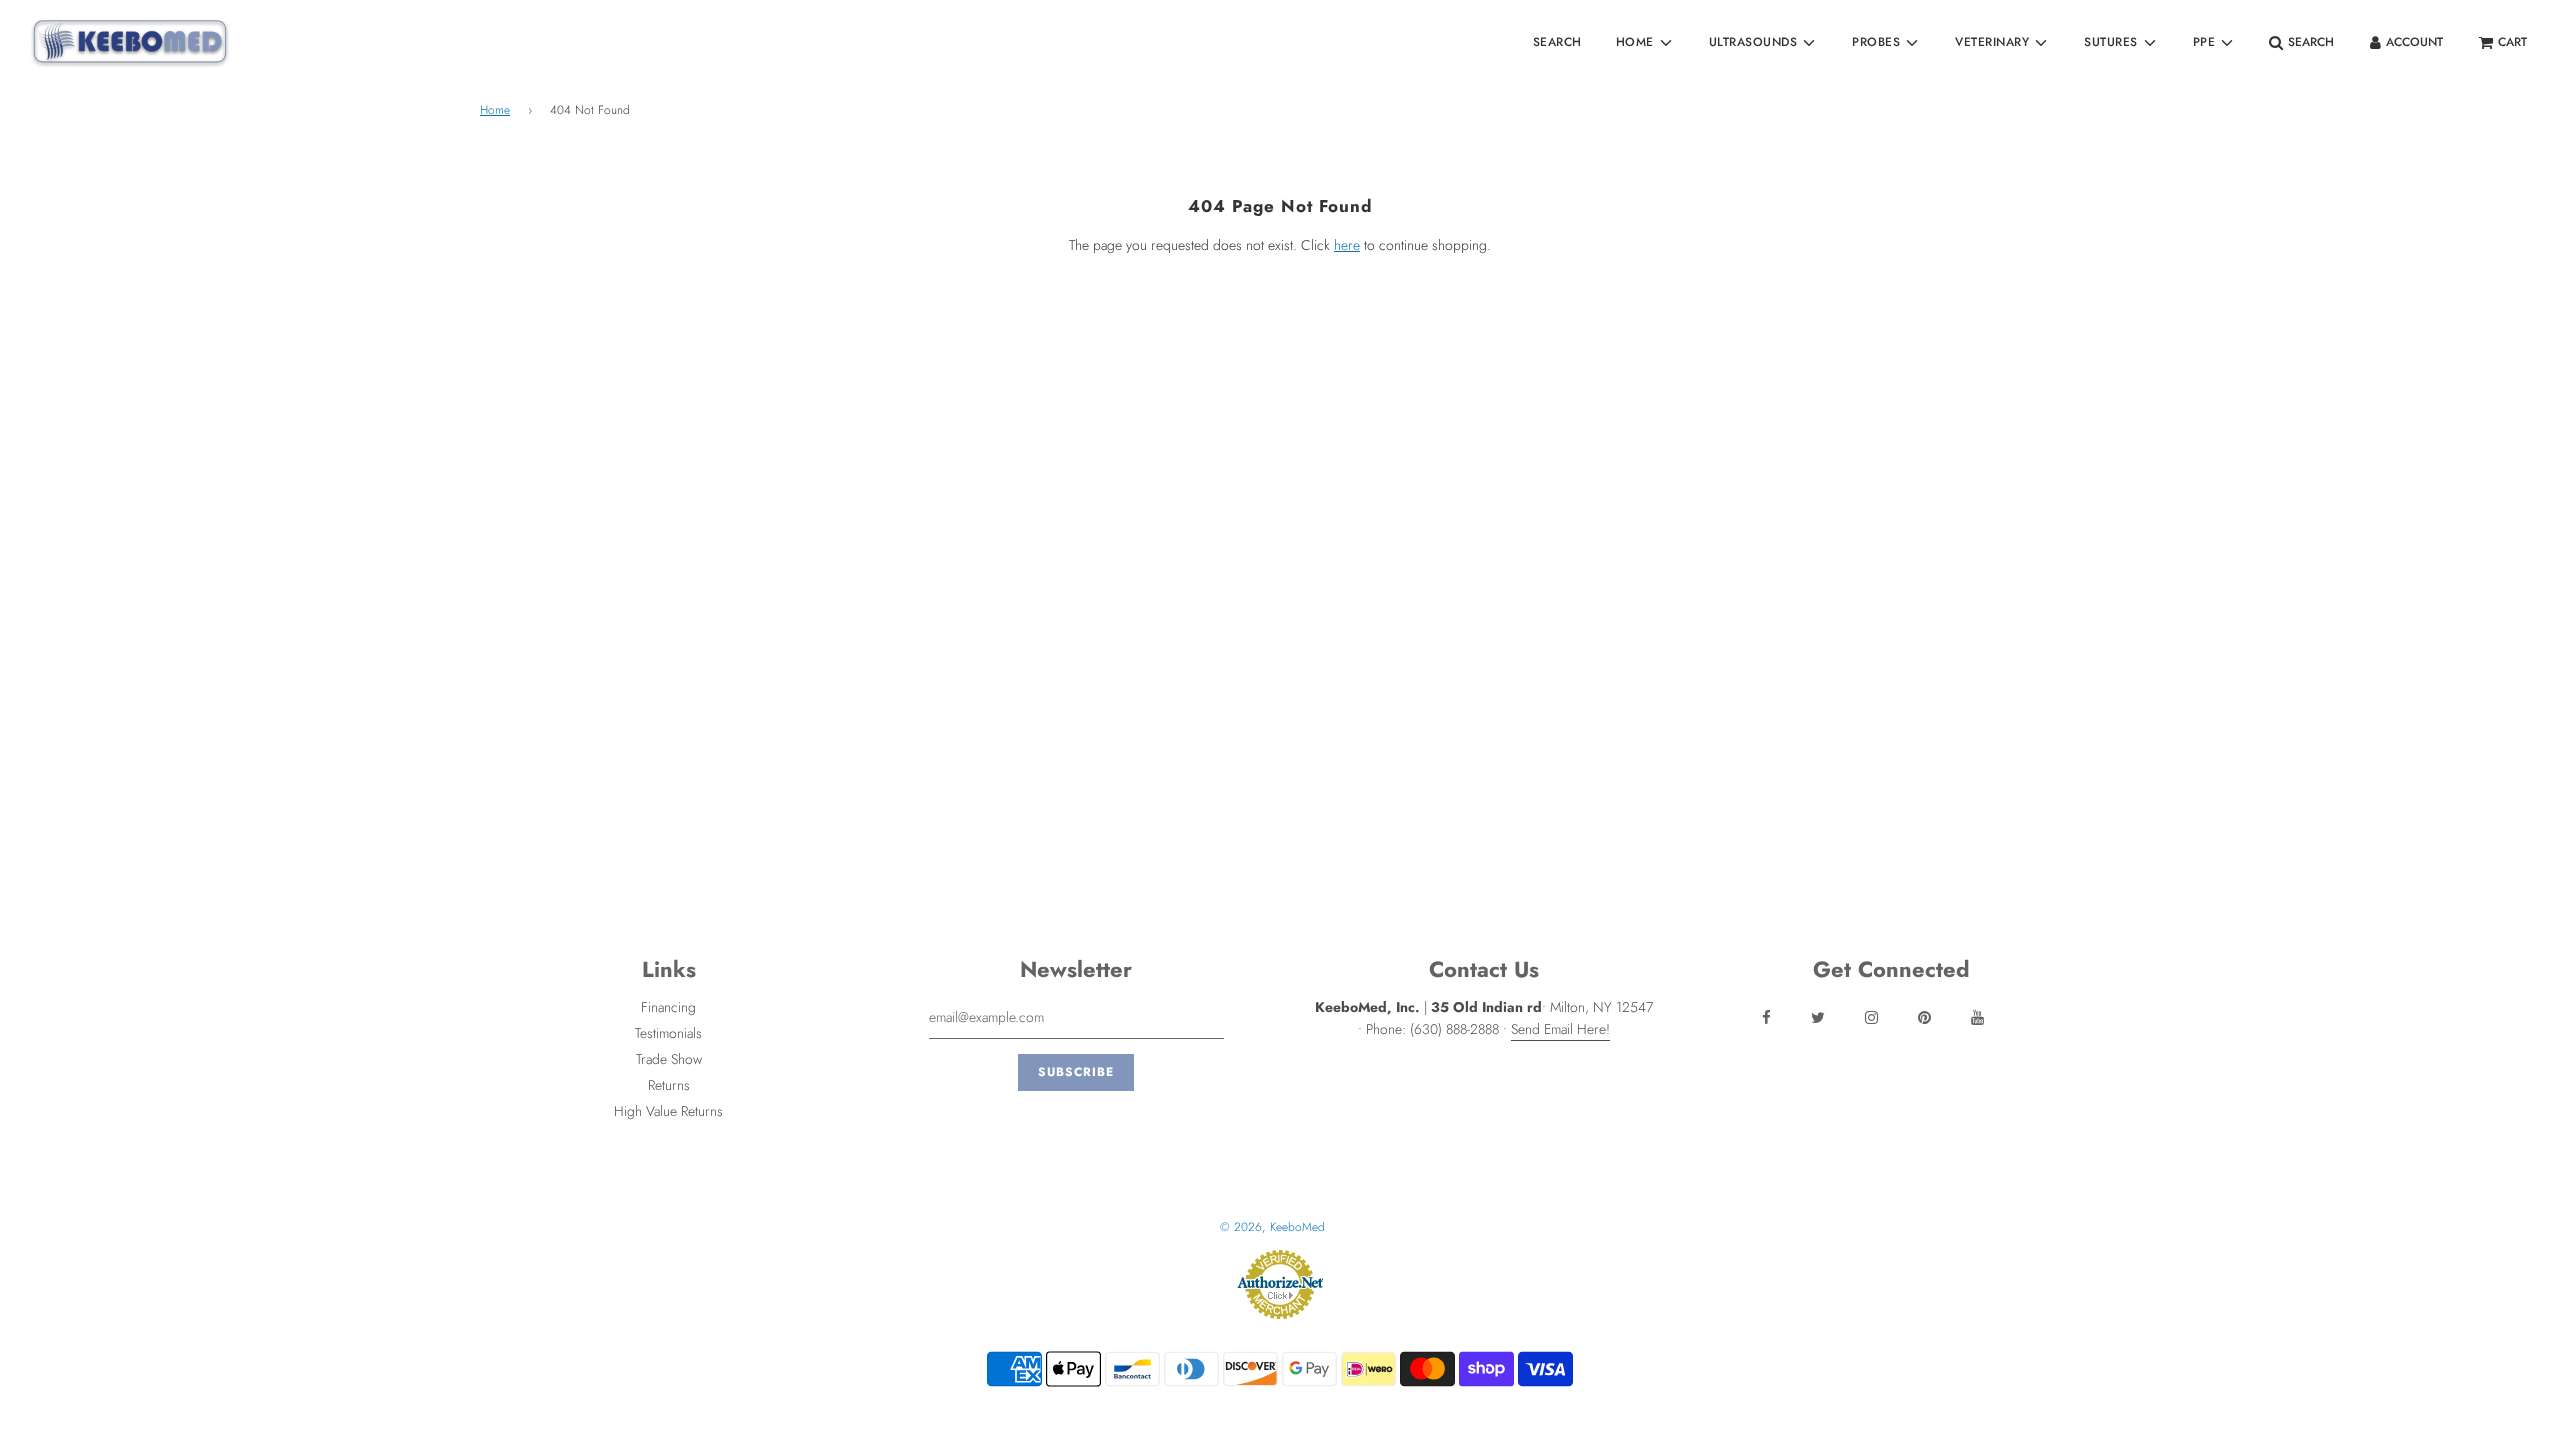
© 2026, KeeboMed (1272, 1227)
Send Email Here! (1560, 1029)
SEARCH (1557, 42)
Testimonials (668, 1033)
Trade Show (669, 1059)
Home (495, 110)
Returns (669, 1085)
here (1347, 245)
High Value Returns (668, 1111)
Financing (668, 1007)
